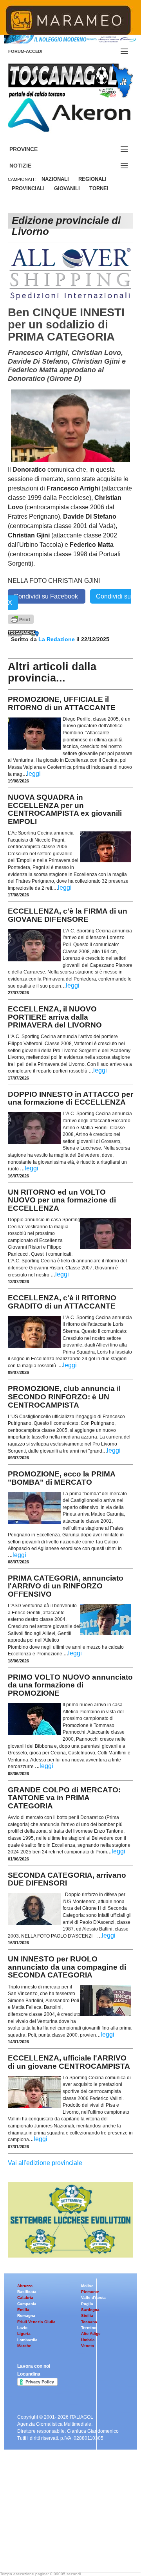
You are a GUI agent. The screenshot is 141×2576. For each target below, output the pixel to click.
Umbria (88, 2340)
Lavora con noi (34, 2366)
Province (33, 149)
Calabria (25, 2297)
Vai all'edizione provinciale (45, 2163)
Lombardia (27, 2340)
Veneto (88, 2346)
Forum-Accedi (35, 51)
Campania (27, 2304)
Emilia (23, 2310)
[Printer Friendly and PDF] (21, 619)
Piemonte (90, 2292)
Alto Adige (91, 2334)
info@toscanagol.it (55, 2526)
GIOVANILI (67, 188)
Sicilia (87, 2316)
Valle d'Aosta (93, 2297)
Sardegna (90, 2310)
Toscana (89, 2322)
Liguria (24, 2334)
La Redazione (57, 639)
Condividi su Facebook (47, 596)
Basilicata (27, 2292)
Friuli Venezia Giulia (36, 2322)
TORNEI (99, 188)
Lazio (22, 2328)
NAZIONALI (55, 179)
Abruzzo (25, 2286)
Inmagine (58, 2546)
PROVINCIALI (28, 188)
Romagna (26, 2316)
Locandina (29, 2374)
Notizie (30, 166)
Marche (24, 2346)
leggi (34, 774)
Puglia (87, 2304)
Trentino (89, 2328)
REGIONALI (92, 179)
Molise (87, 2286)
